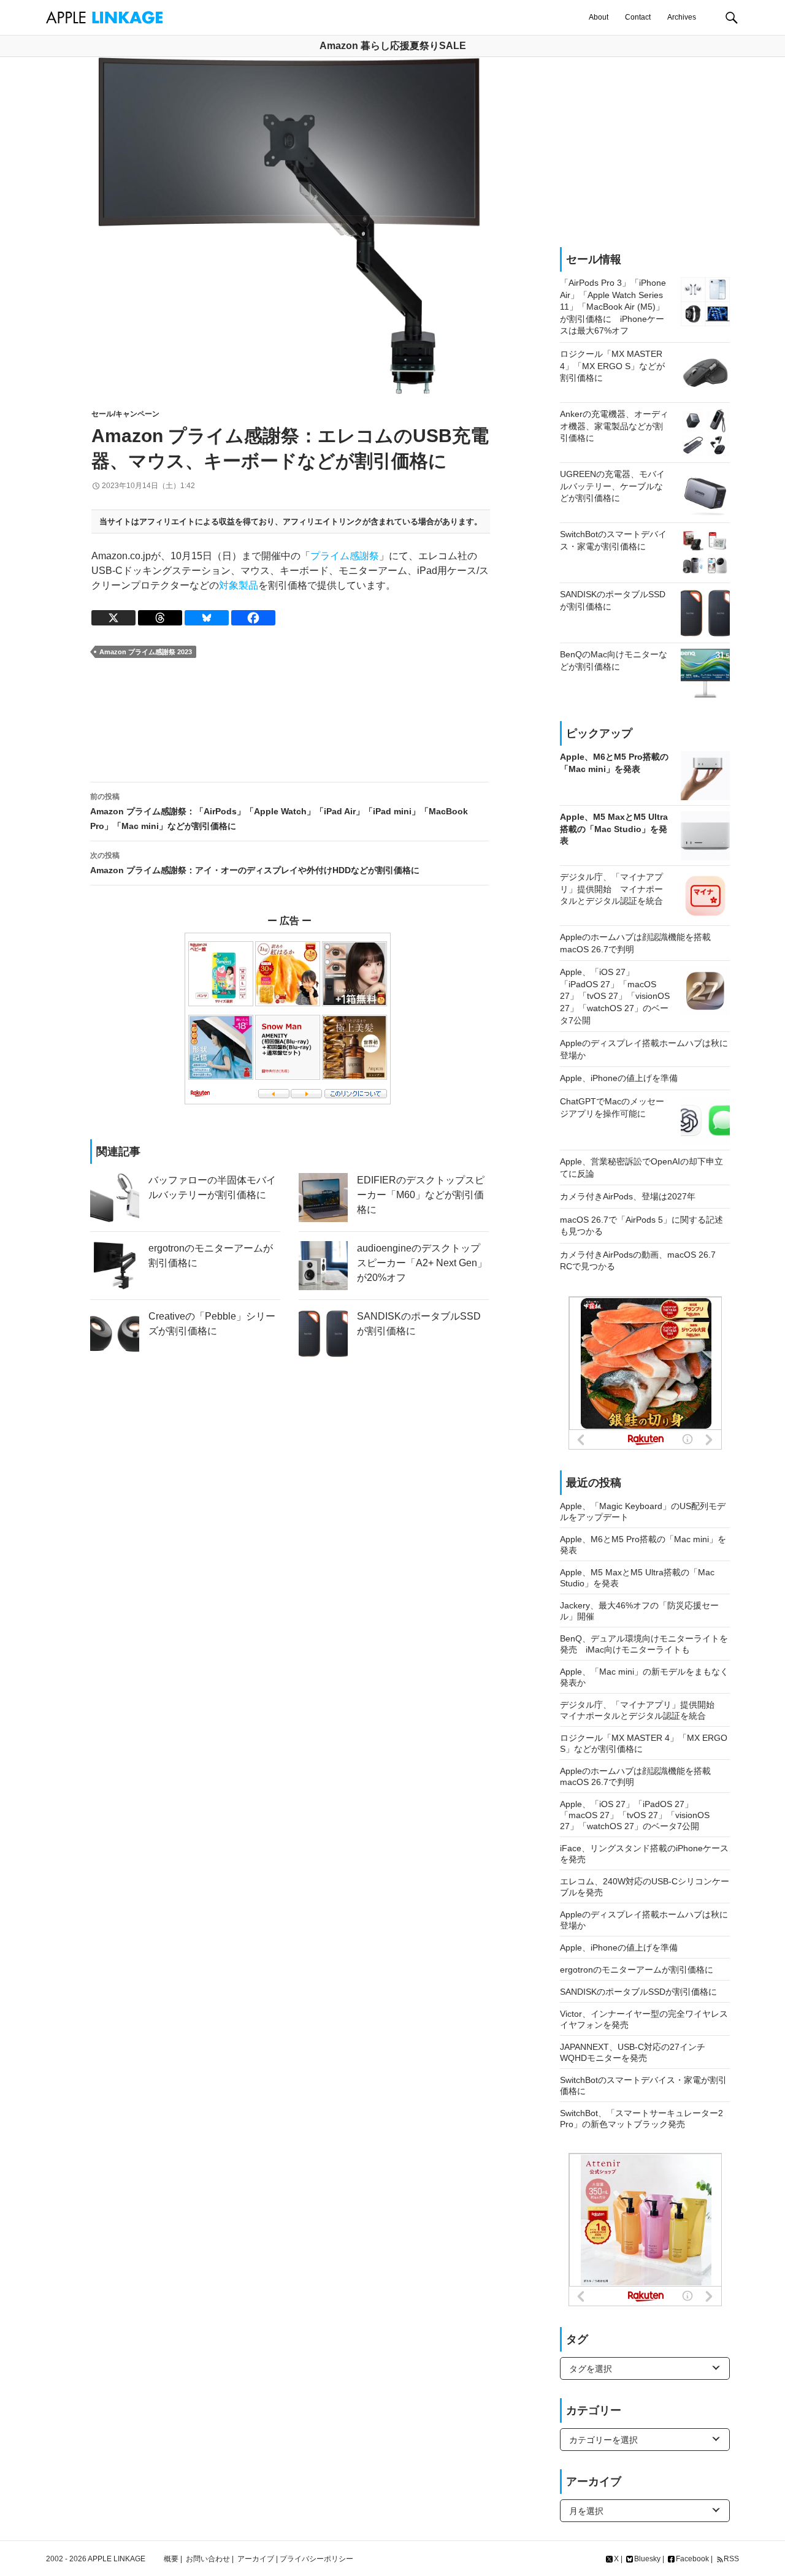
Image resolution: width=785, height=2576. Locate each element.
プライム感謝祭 (345, 556)
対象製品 (239, 585)
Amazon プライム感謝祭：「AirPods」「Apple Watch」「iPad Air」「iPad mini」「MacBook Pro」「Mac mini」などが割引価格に (279, 812)
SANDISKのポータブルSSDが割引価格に (638, 1992)
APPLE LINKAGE (117, 2559)
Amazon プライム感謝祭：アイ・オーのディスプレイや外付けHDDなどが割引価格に (255, 863)
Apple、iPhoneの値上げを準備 (619, 1947)
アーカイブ (256, 2559)
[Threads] (160, 618)
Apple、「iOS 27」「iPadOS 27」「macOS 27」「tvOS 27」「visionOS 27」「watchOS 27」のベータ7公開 (635, 1815)
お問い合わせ (208, 2559)
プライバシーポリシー (316, 2559)
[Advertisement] (289, 720)
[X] (113, 618)
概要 (171, 2559)
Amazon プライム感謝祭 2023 (146, 652)
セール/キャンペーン (125, 414)
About (599, 17)
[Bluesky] (207, 618)
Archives (682, 17)
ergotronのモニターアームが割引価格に (637, 1970)
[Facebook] (253, 618)
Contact (638, 17)
